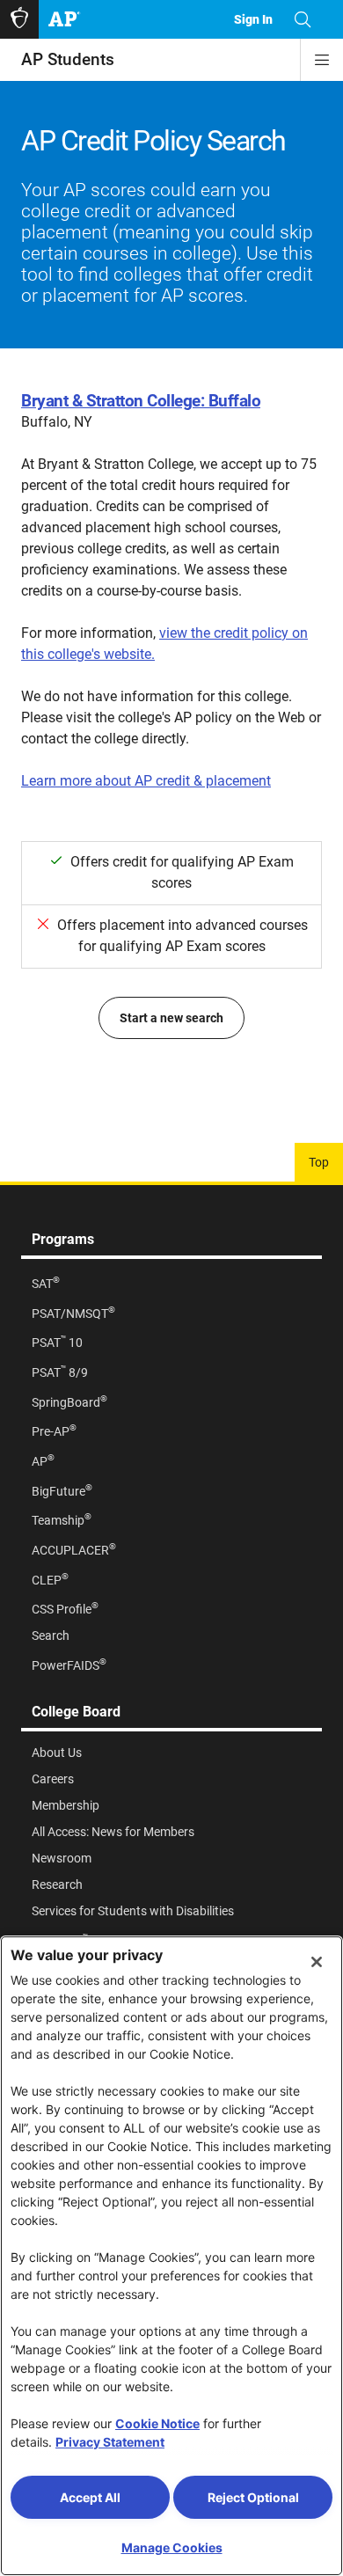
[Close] (317, 1962)
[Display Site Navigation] (322, 60)
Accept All (90, 2497)
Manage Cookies (172, 2547)
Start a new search (171, 1018)
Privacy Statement (110, 2442)
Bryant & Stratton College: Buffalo (141, 401)
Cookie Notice (157, 2423)
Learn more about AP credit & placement (146, 781)
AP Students (68, 59)
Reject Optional (253, 2497)
